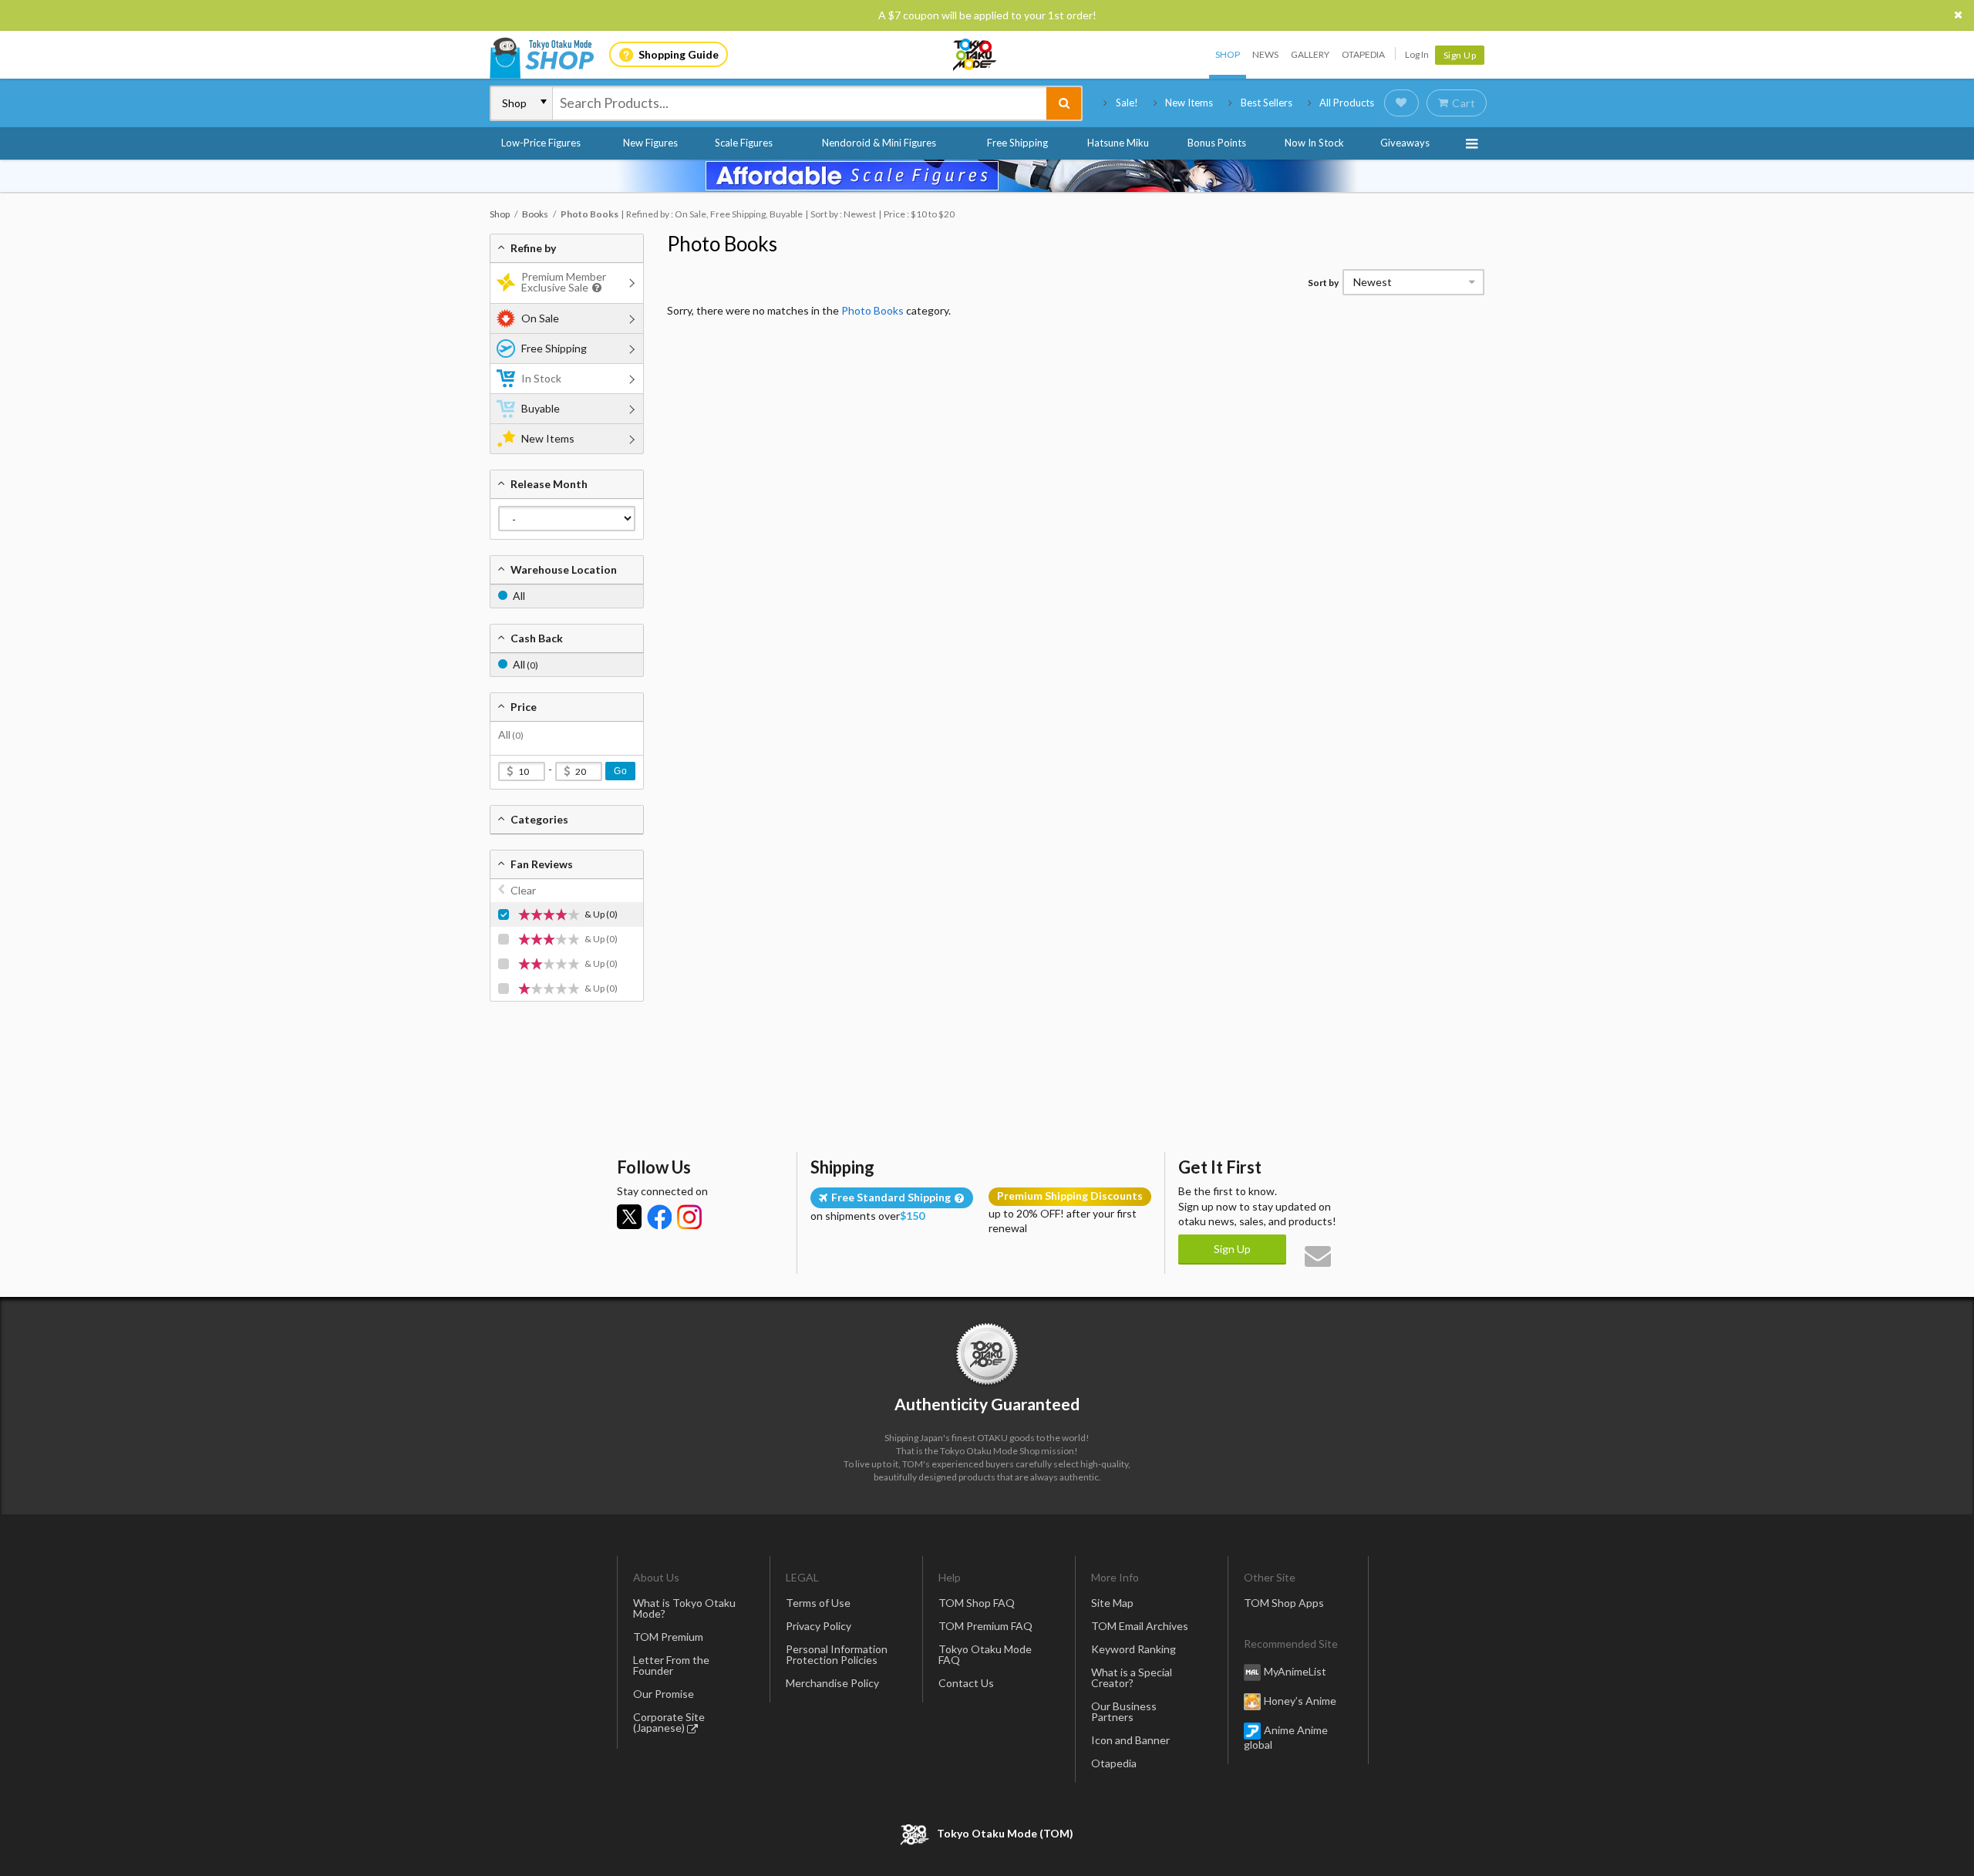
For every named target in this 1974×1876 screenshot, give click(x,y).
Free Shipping (1017, 143)
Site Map (1112, 1603)
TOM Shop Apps (1284, 1603)
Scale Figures (744, 143)
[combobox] (800, 103)
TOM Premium (668, 1637)
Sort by (1323, 283)
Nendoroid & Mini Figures (879, 143)
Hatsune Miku (1118, 143)
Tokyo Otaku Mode (975, 55)
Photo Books (722, 244)
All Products (1347, 103)
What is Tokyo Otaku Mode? (684, 1608)
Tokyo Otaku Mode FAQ (985, 1654)
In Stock (541, 378)
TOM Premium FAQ (985, 1626)
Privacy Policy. (947, 1830)
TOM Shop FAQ (977, 1603)
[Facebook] (659, 1217)
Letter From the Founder (671, 1665)
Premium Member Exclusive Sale (564, 282)
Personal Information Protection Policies (837, 1654)
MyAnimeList (1295, 1671)
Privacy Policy (819, 1626)
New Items (1189, 103)
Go (620, 771)
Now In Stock (1314, 143)
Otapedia (1363, 54)
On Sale (540, 318)
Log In (1417, 54)
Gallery (1310, 54)
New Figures (650, 143)
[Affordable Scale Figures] (987, 176)
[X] (629, 1217)
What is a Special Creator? (1132, 1677)
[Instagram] (689, 1217)
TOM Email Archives (1140, 1626)
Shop (1228, 54)
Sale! (1127, 103)
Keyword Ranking (1134, 1649)
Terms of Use (818, 1603)
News (1265, 54)
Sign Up (1460, 55)
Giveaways (1405, 143)
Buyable (541, 408)
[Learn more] (595, 288)
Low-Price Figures (541, 143)
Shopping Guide (679, 54)
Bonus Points (1217, 143)
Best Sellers (1267, 103)
